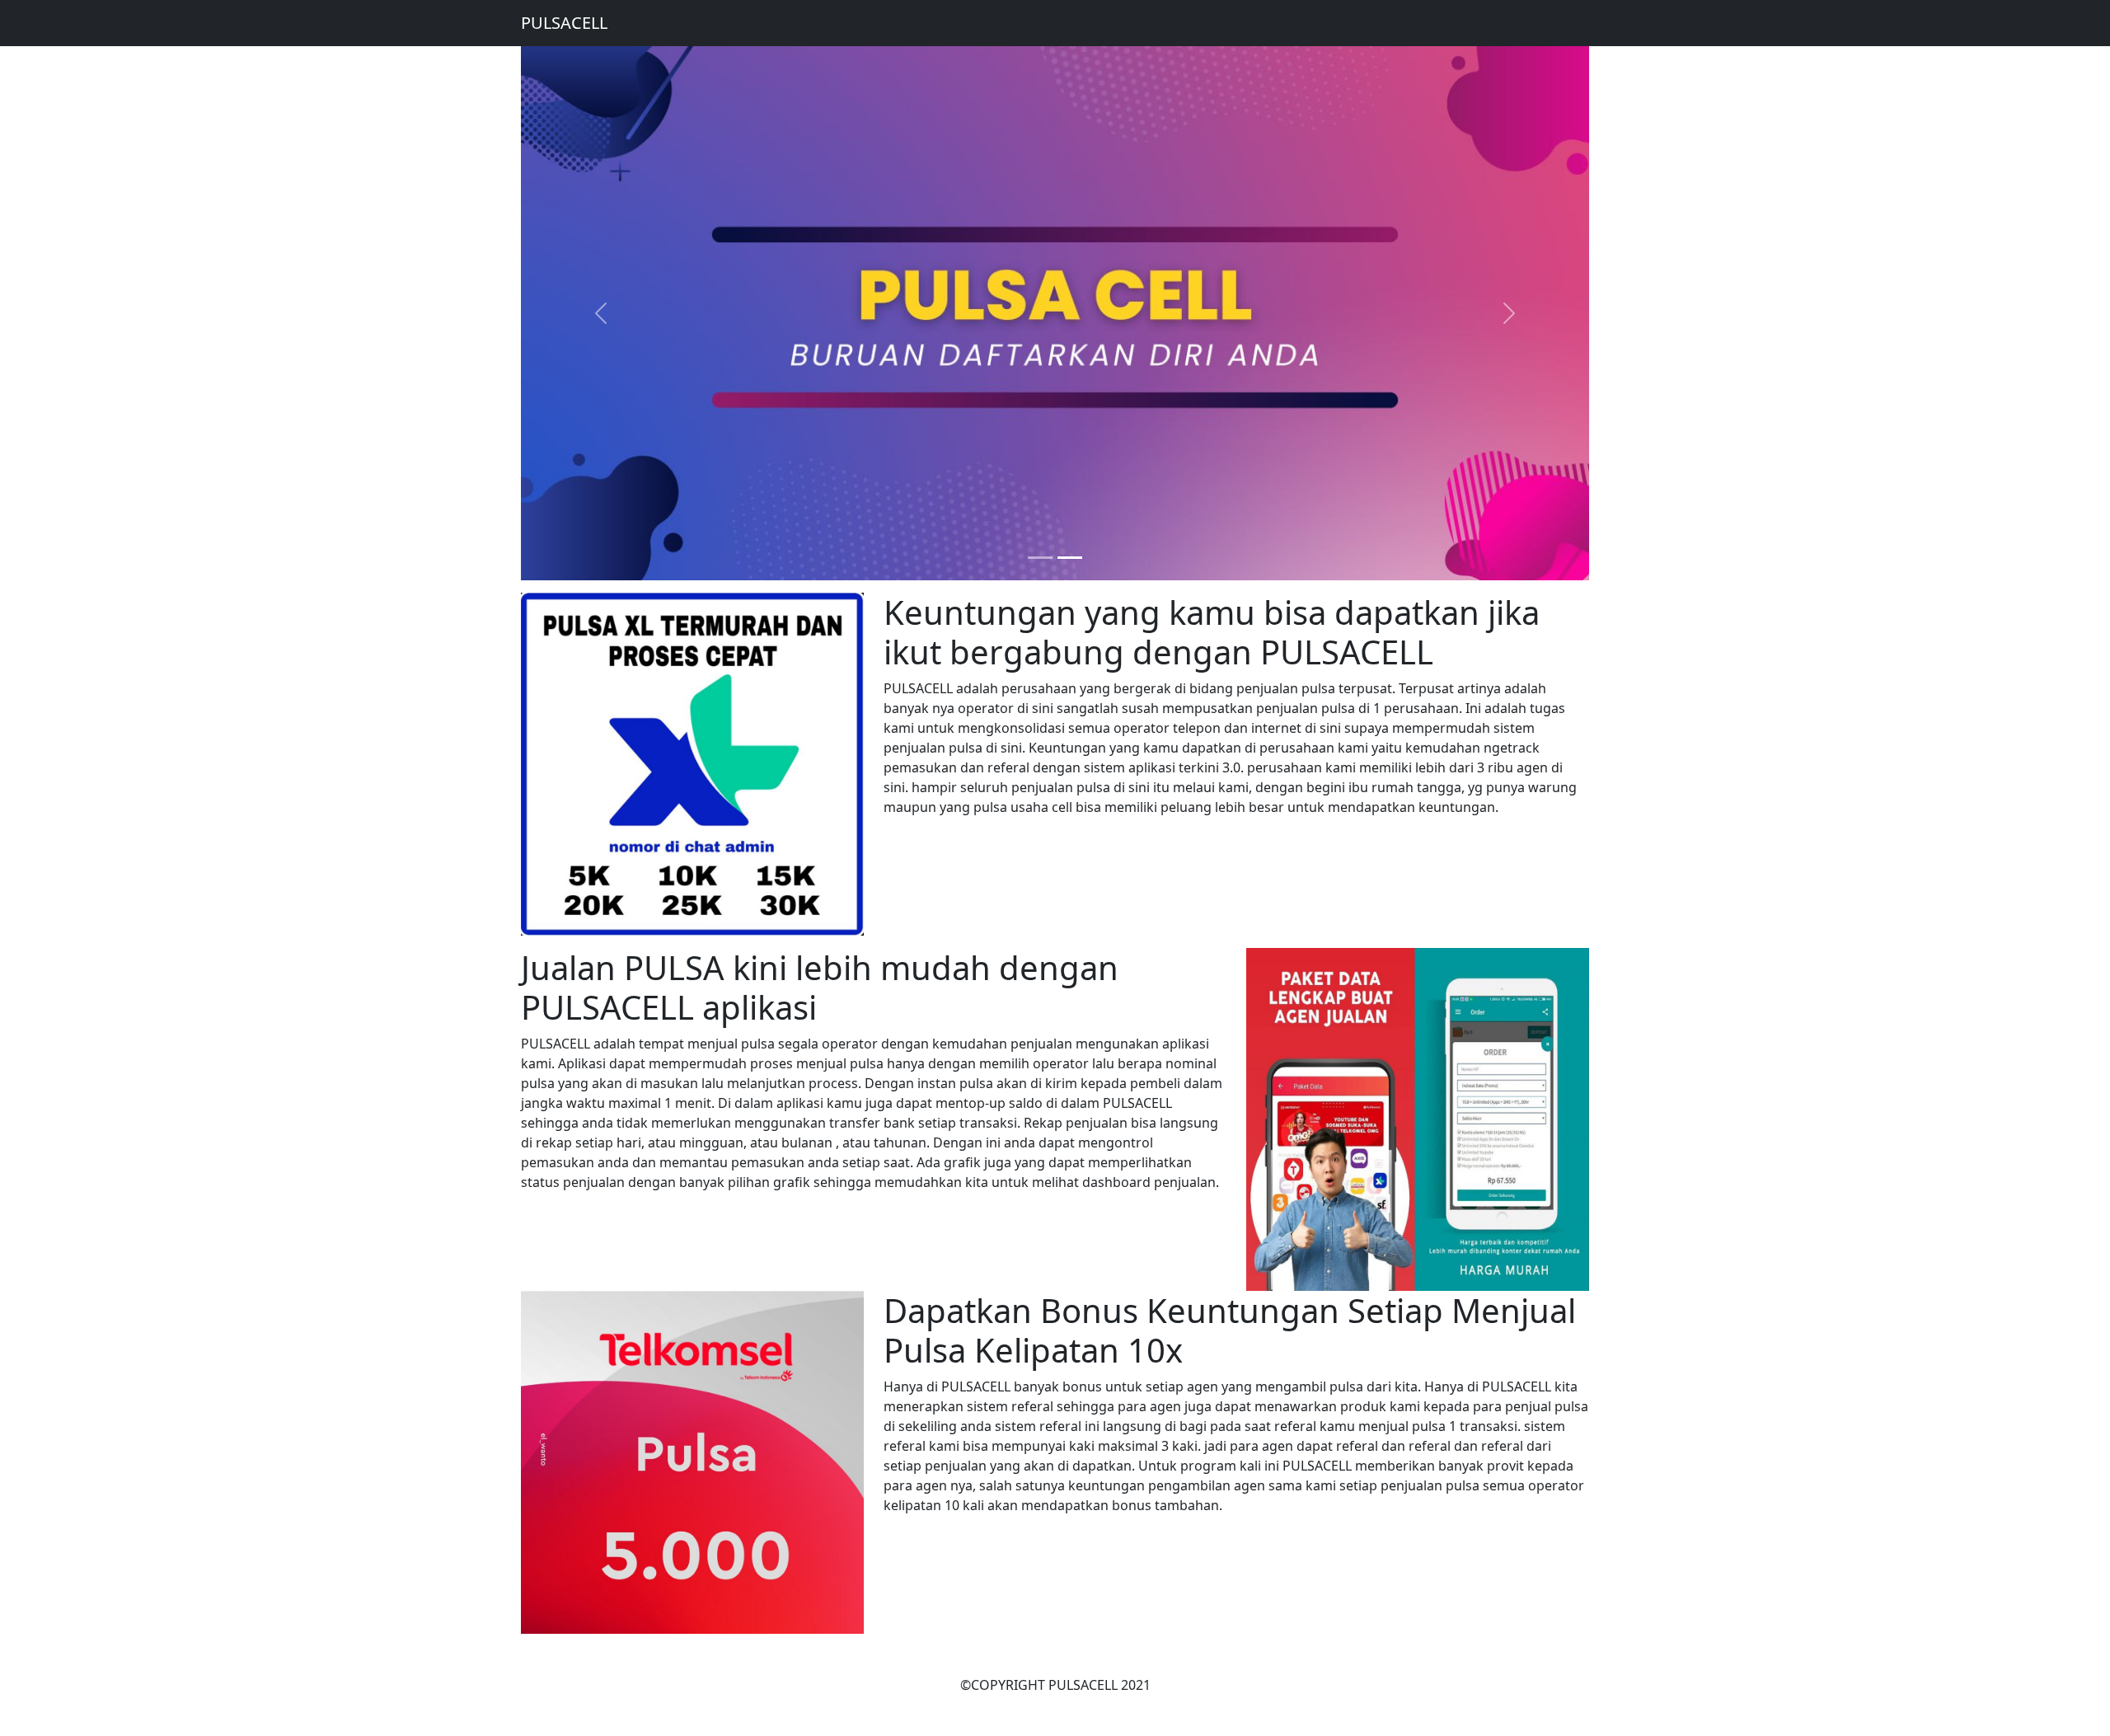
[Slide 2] (1070, 558)
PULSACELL (564, 23)
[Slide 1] (1040, 558)
